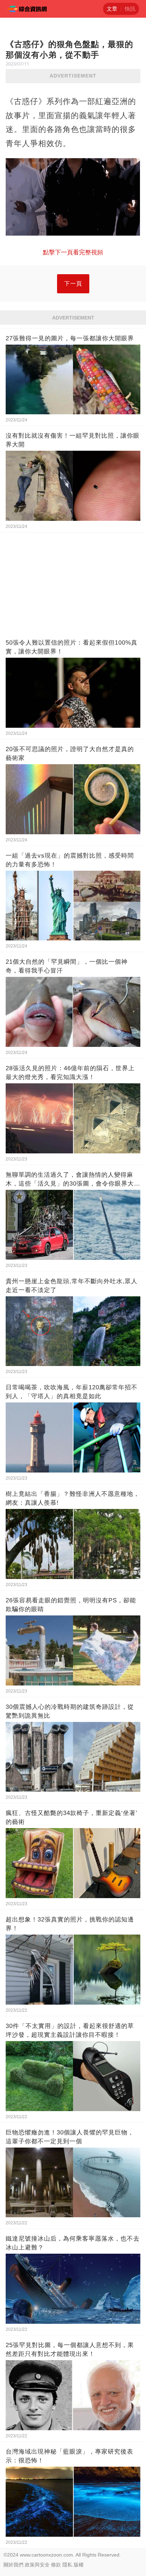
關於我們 (13, 2565)
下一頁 (73, 284)
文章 (112, 9)
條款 (56, 2565)
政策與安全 (37, 2565)
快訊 (130, 9)
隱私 (67, 2565)
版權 (79, 2565)
